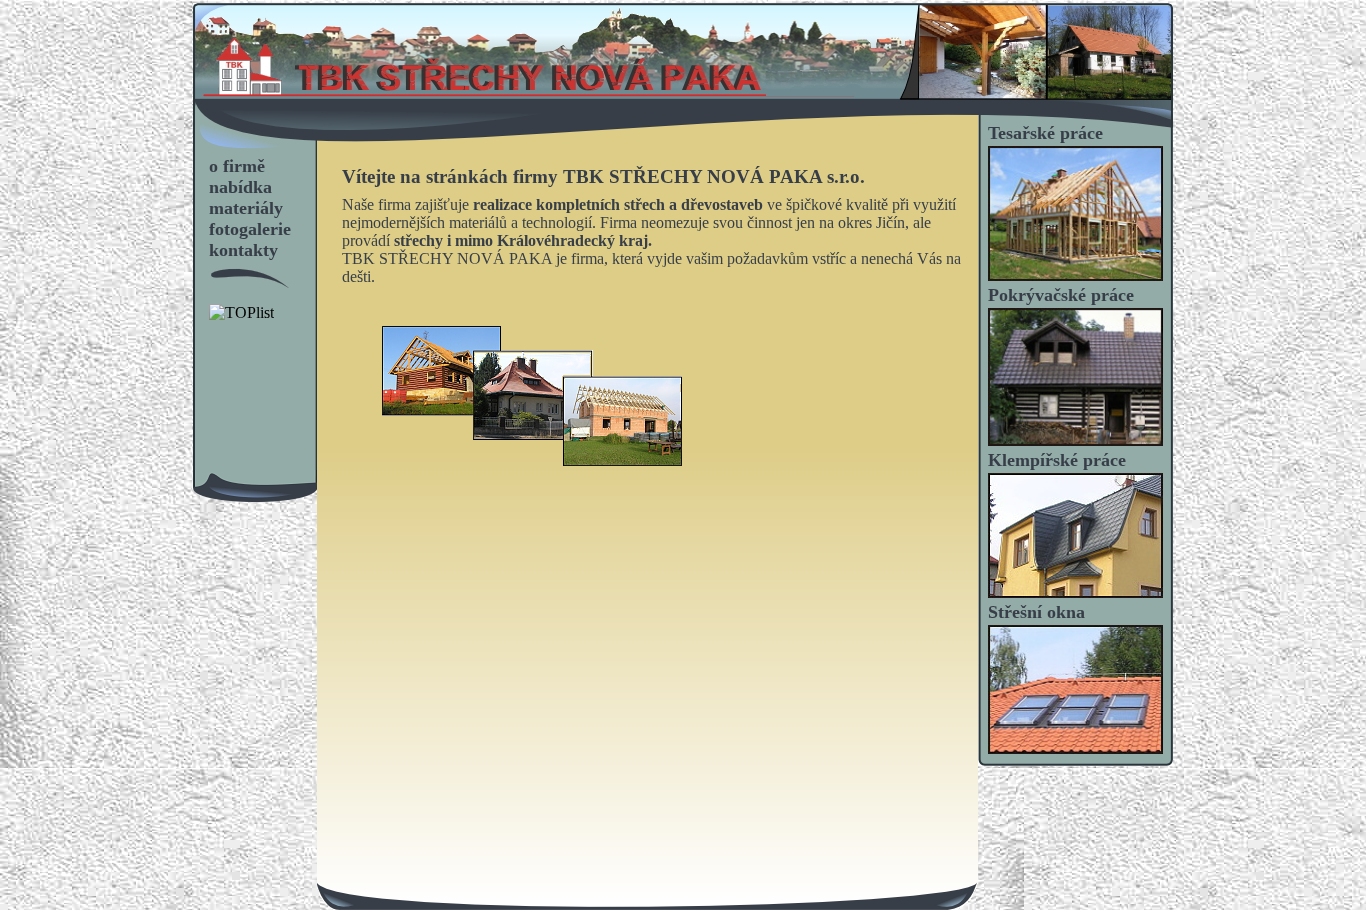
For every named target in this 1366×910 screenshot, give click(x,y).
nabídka (240, 187)
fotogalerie (250, 229)
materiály (246, 208)
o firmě (237, 166)
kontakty (243, 250)
